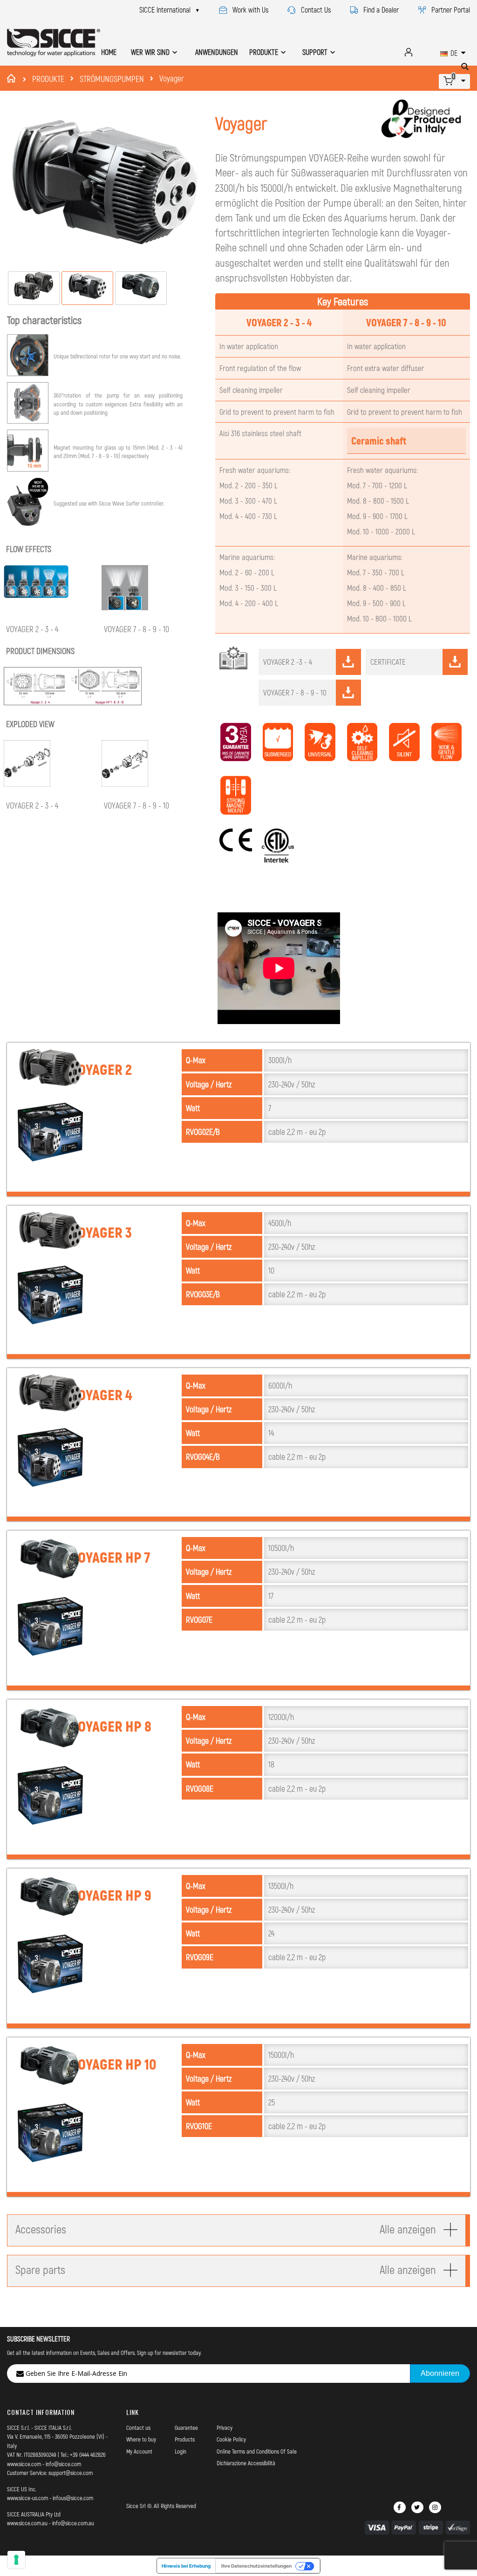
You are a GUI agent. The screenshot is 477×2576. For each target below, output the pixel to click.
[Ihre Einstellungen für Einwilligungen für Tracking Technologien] (16, 2560)
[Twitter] (417, 2507)
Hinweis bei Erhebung (186, 2566)
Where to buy (141, 2439)
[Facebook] (400, 2507)
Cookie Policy (231, 2439)
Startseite (13, 78)
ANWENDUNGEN (217, 52)
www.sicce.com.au (27, 2523)
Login (181, 2451)
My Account (139, 2451)
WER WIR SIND (150, 52)
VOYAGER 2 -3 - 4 (288, 661)
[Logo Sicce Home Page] (54, 43)
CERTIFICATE (388, 661)
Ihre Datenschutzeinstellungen (256, 2566)
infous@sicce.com (73, 2498)
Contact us (138, 2428)
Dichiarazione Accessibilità (246, 2463)
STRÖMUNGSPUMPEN (112, 79)
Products (185, 2439)
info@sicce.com (63, 2464)
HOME (109, 52)
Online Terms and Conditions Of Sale (257, 2451)
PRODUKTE (48, 79)
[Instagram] (435, 2507)
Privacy (225, 2428)
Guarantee (186, 2428)
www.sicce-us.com (27, 2498)
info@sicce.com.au (73, 2523)
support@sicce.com (71, 2473)
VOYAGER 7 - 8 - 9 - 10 (295, 692)
